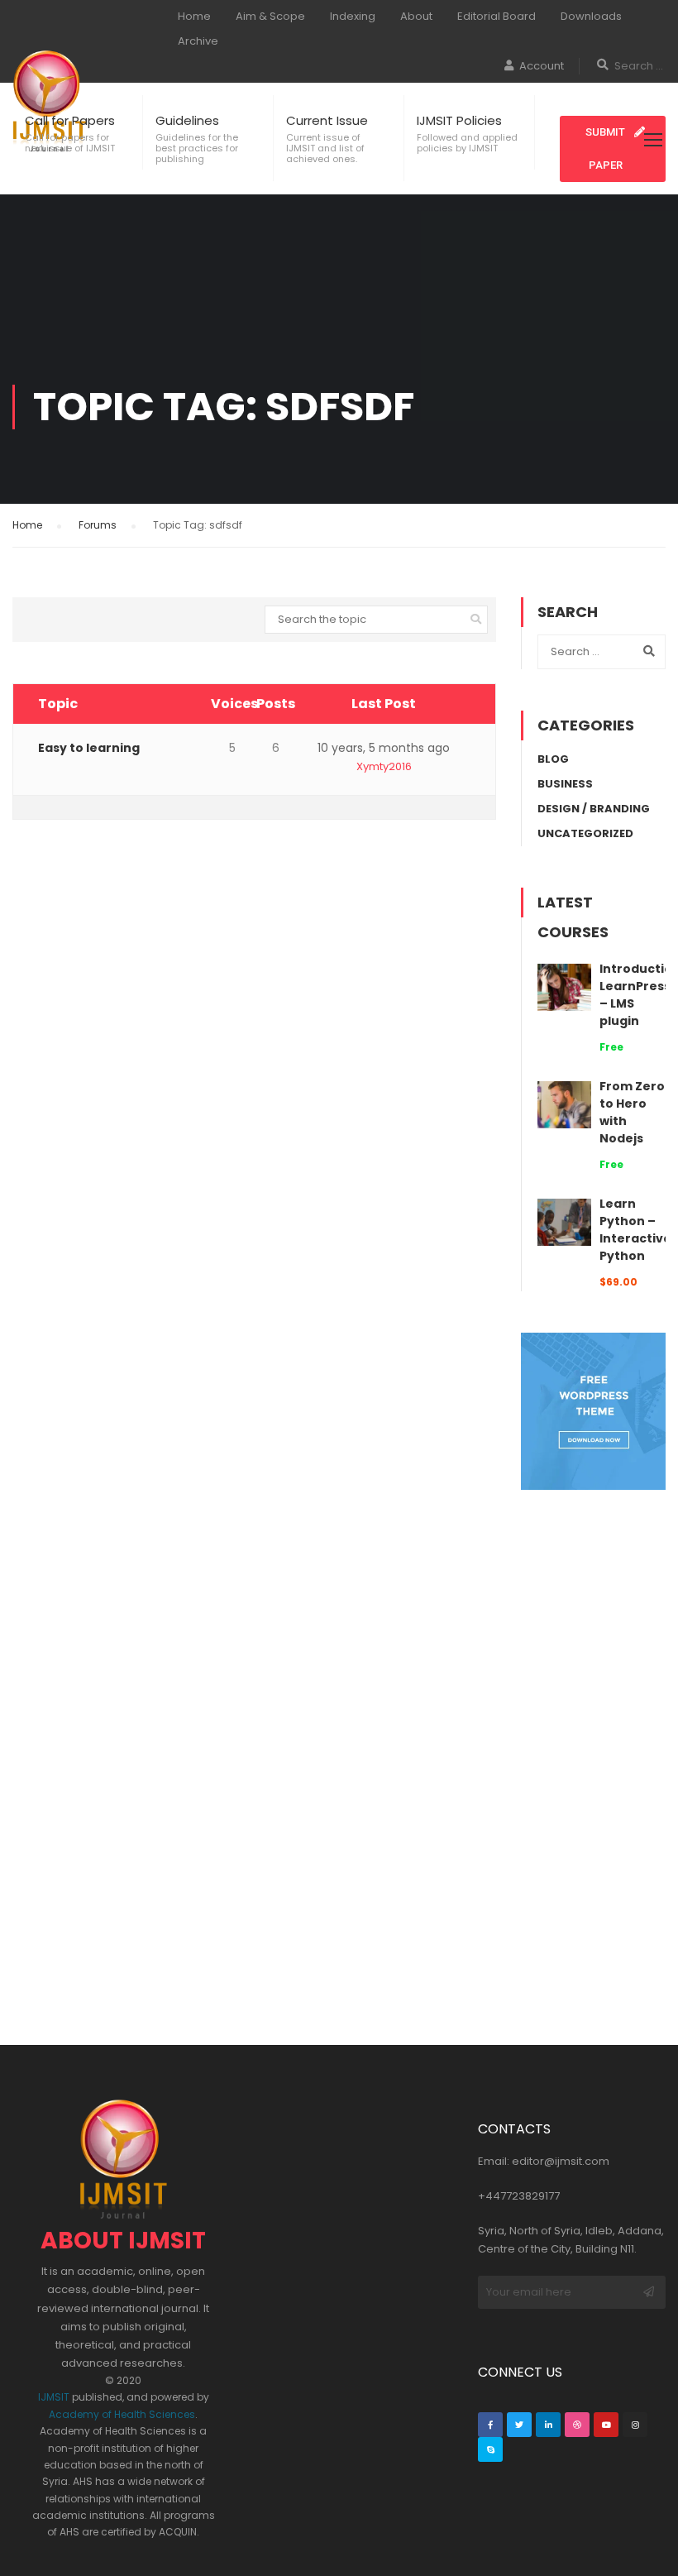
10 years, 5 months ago (384, 748)
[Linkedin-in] (548, 2425)
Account (542, 66)
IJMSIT (54, 2397)
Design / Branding (594, 809)
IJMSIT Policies (459, 120)
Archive (198, 41)
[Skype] (490, 2449)
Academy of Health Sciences (122, 2414)
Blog (553, 759)
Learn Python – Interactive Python (635, 1230)
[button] (613, 149)
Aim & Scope (270, 16)
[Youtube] (606, 2425)
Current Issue (327, 120)
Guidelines (187, 120)
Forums (98, 525)
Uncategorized (585, 833)
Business (565, 784)
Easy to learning (89, 748)
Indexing (353, 16)
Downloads (591, 16)
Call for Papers (70, 120)
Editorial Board (497, 16)
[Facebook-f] (490, 2425)
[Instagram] (635, 2425)
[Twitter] (519, 2425)
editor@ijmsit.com (561, 2161)
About (416, 16)
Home (194, 16)
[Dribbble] (577, 2425)
